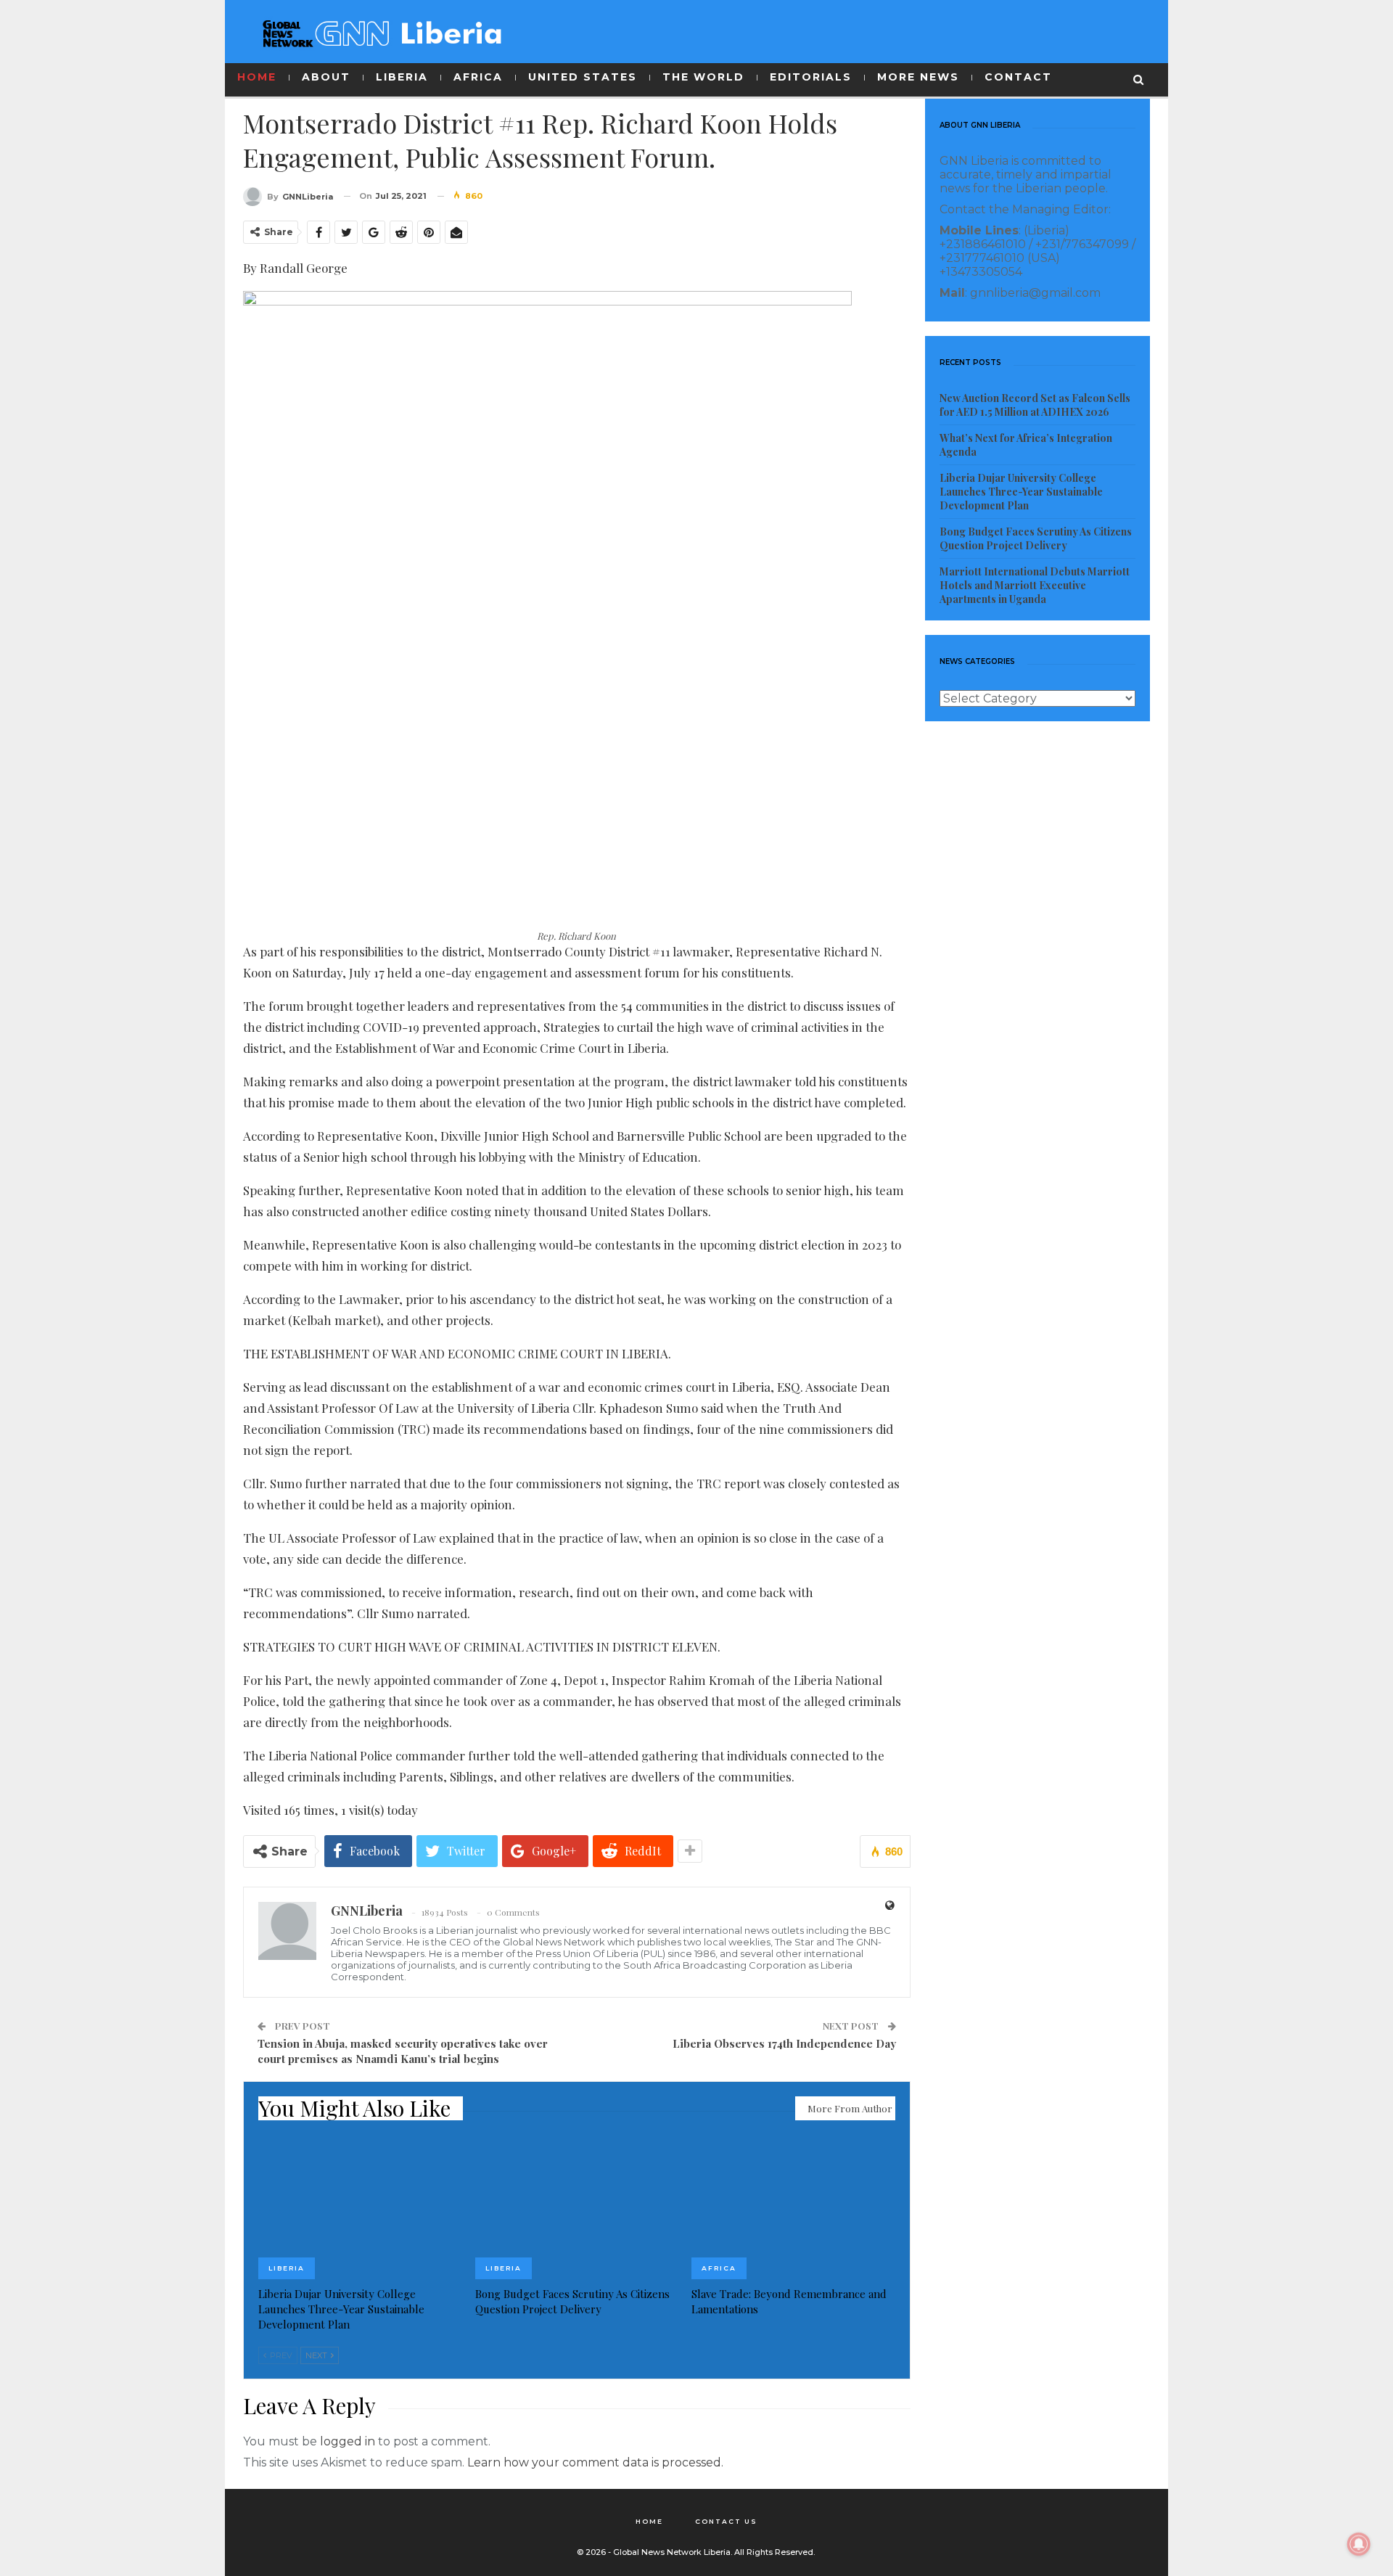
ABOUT (326, 77)
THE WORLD (703, 77)
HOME (257, 77)
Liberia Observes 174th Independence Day (784, 2043)
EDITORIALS (811, 77)
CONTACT (1018, 77)
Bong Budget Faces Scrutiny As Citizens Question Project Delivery (1036, 538)
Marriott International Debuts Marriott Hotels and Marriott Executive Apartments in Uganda (1035, 585)
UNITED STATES (583, 77)
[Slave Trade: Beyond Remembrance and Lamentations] (793, 2208)
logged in (348, 2441)
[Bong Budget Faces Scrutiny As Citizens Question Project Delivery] (577, 2208)
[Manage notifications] (1359, 2544)
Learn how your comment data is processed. (595, 2462)
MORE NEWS (918, 77)
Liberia (287, 2268)
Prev (280, 2355)
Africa (719, 2268)
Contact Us (726, 2521)
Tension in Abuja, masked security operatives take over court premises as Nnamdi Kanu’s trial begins (403, 2051)
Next (317, 2355)
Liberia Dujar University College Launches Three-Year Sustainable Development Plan (1021, 492)
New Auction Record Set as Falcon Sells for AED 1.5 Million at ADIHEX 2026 (1035, 405)
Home (649, 2521)
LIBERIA (402, 77)
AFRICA (478, 77)
